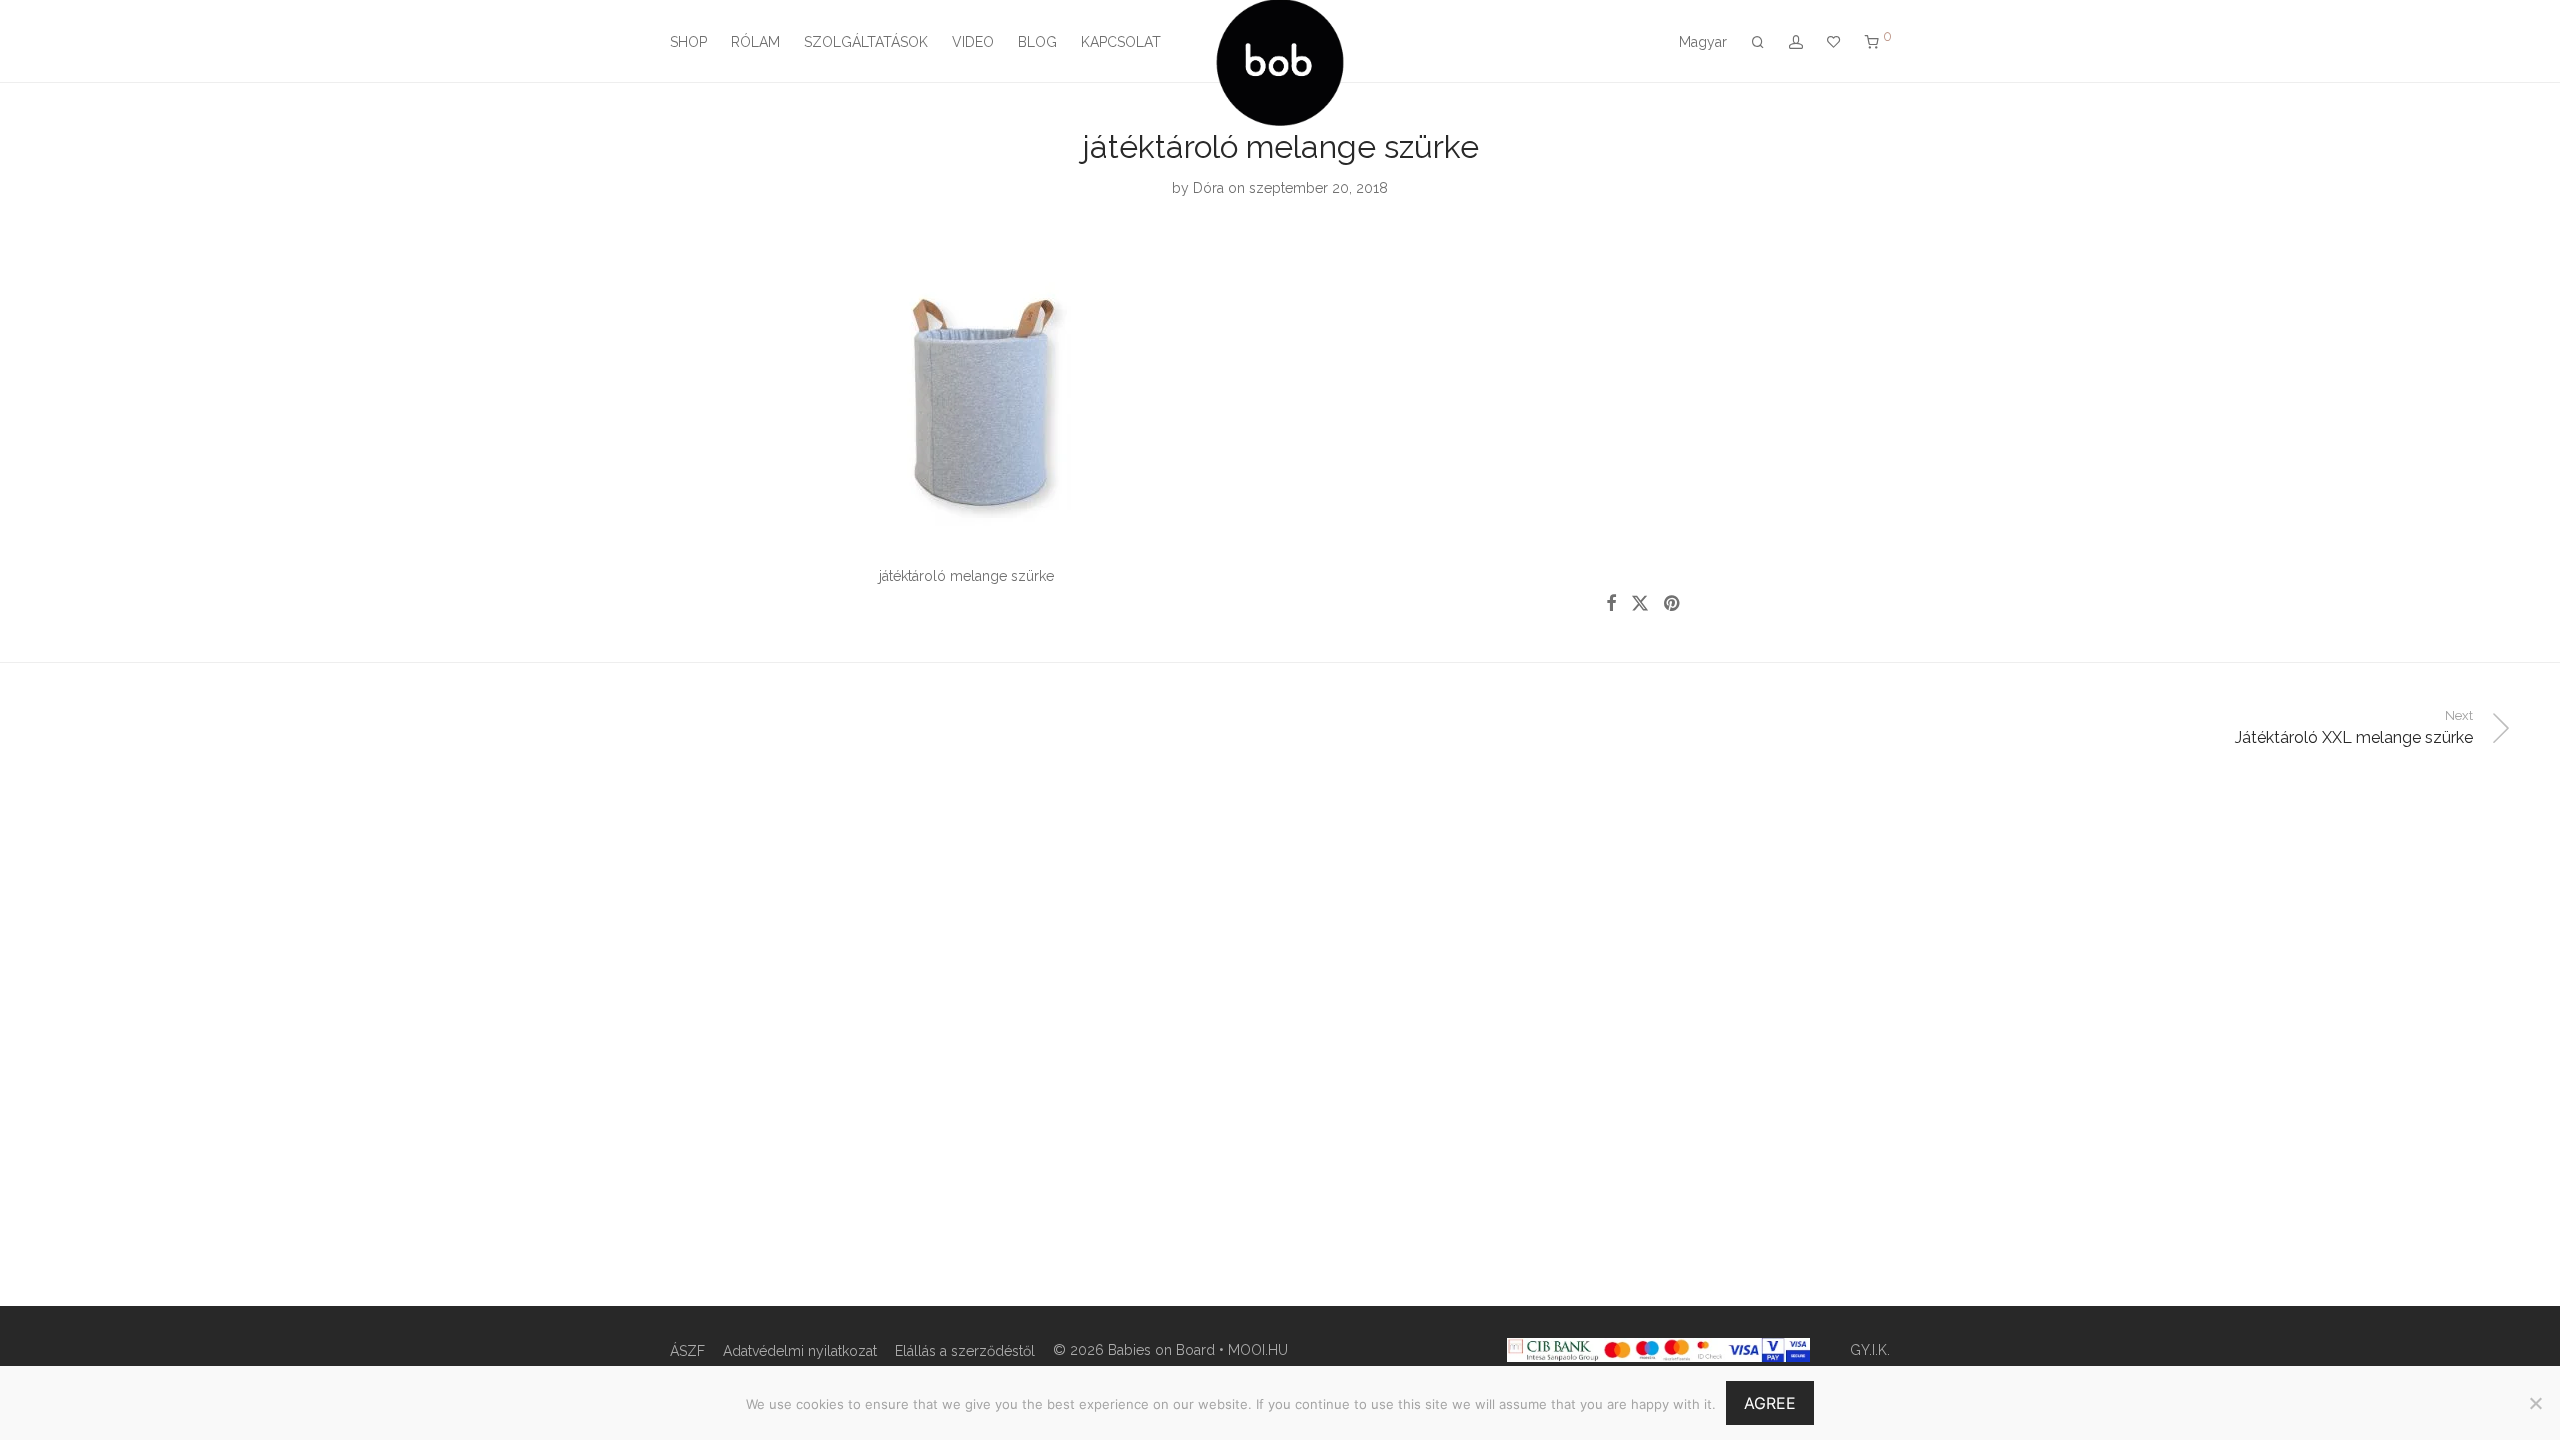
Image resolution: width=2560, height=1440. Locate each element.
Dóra (1208, 188)
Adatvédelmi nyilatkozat (800, 1351)
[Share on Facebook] (1611, 604)
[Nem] (2535, 1403)
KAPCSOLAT (1121, 42)
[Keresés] (1758, 42)
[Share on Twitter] (1640, 604)
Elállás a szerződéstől (965, 1351)
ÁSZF (687, 1351)
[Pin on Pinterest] (1673, 604)
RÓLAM (755, 42)
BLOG (1037, 42)
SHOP (688, 42)
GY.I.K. (1870, 1350)
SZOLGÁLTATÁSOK (866, 42)
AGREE (1770, 1403)
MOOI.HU (1258, 1350)
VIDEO (973, 42)
